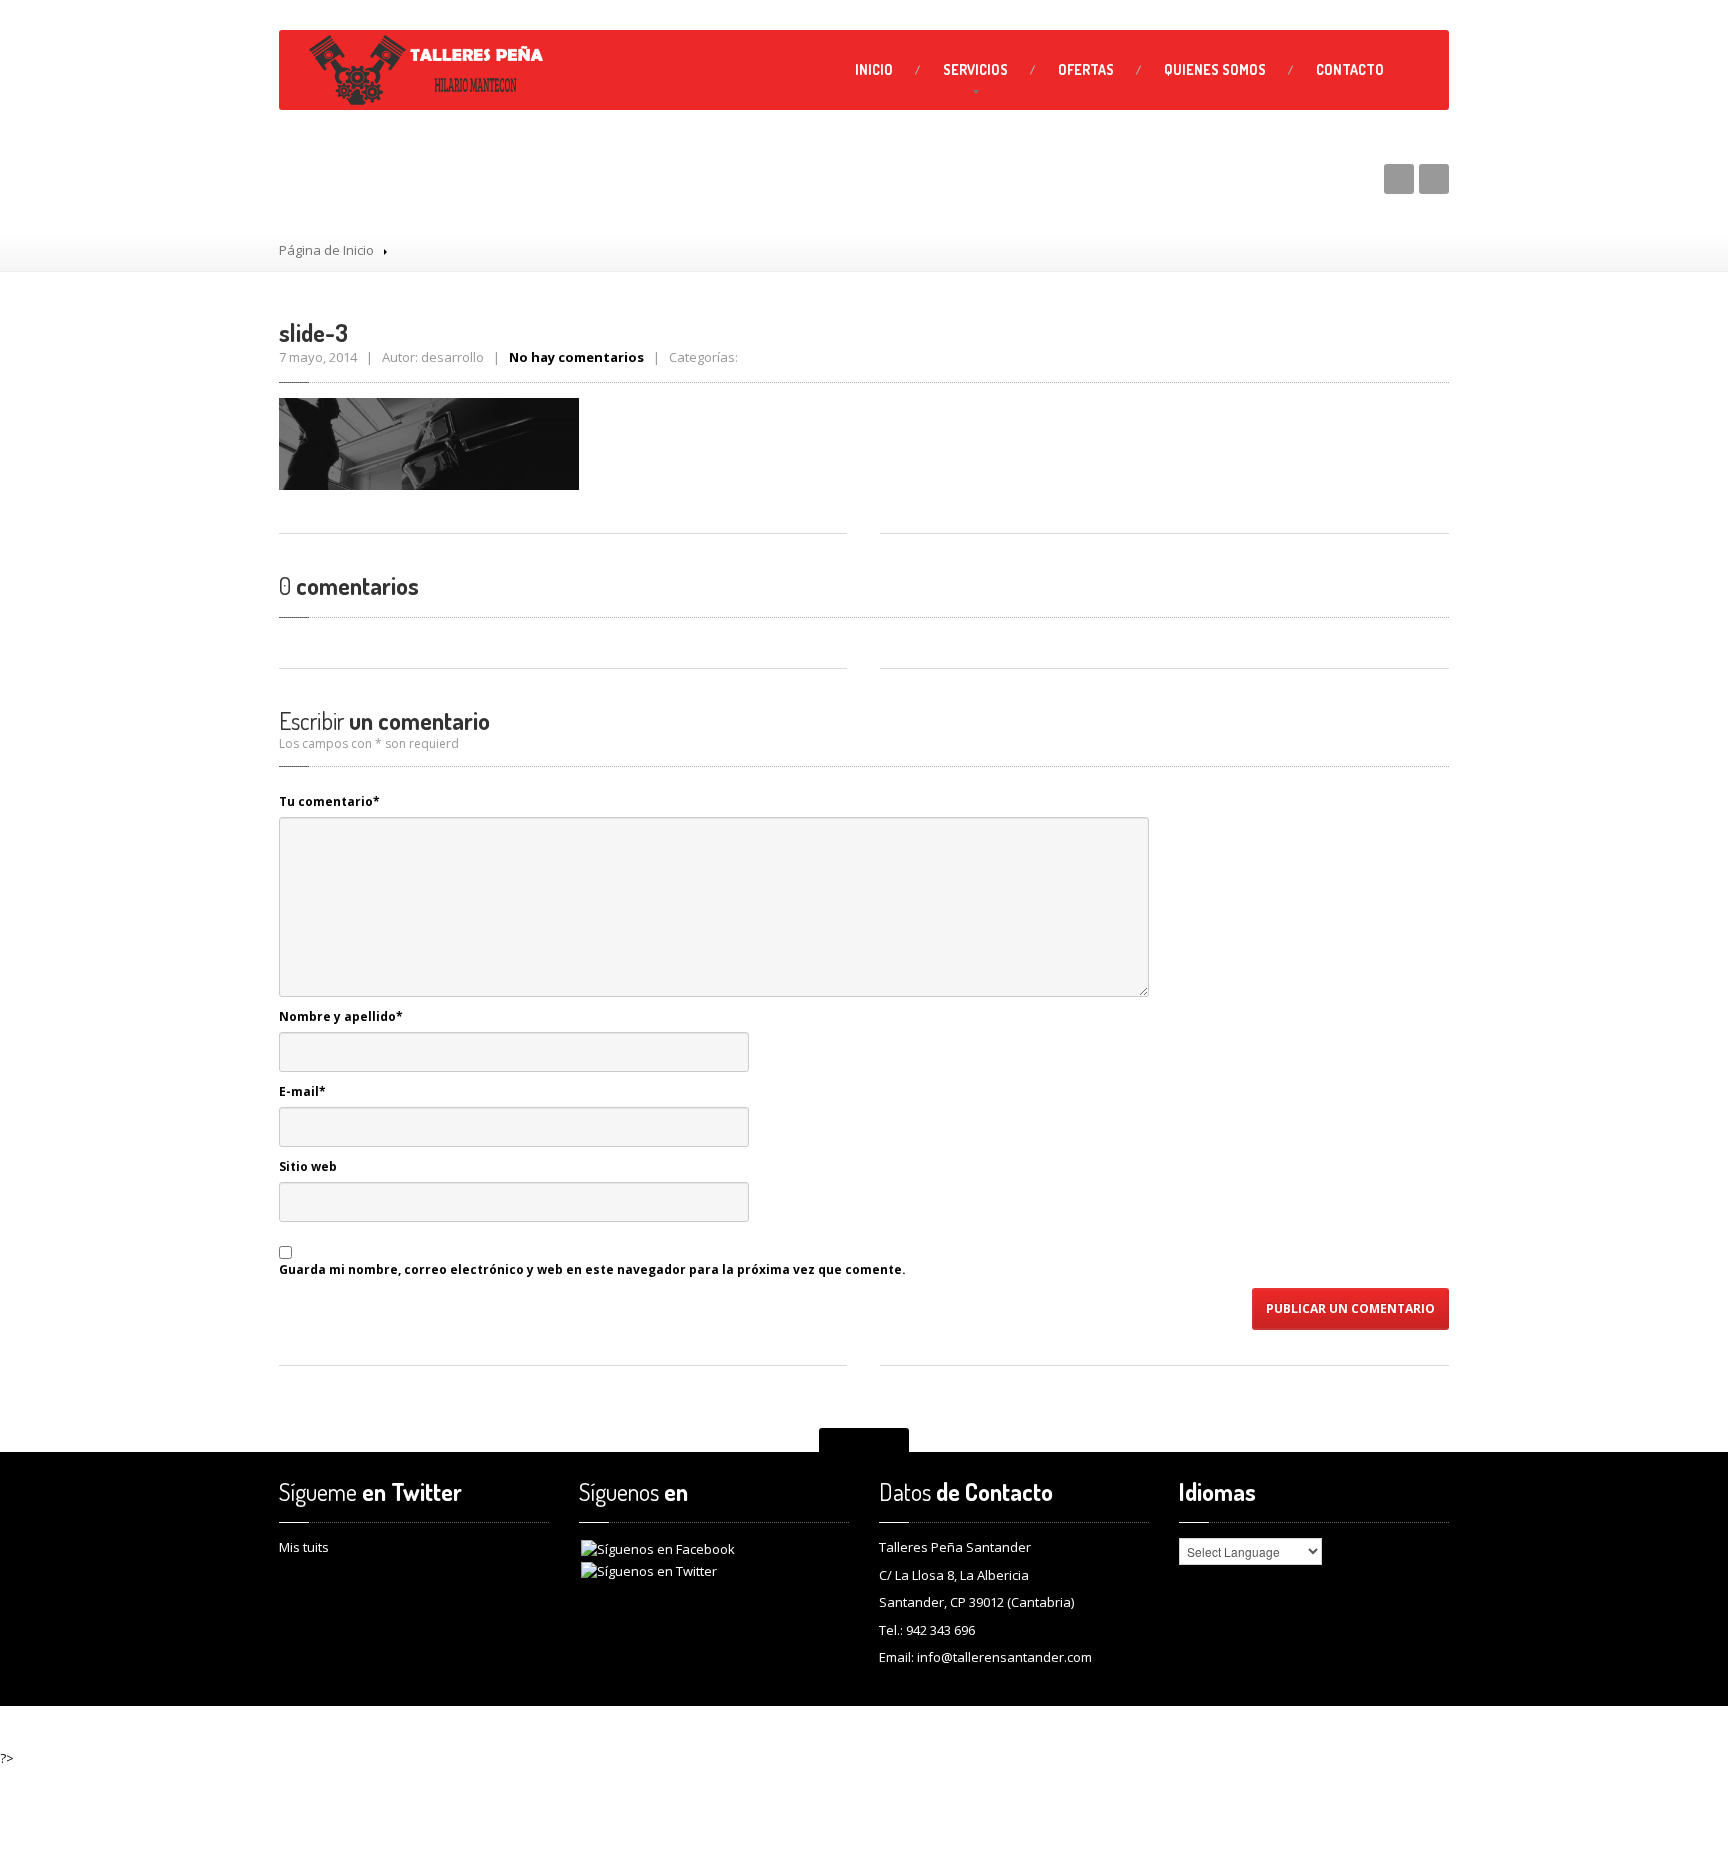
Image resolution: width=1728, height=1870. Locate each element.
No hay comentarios (576, 357)
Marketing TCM (1397, 1727)
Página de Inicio (326, 250)
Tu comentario (329, 801)
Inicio (874, 69)
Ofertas (1086, 69)
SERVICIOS (975, 69)
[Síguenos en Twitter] (649, 1570)
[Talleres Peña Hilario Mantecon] (428, 70)
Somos (1215, 69)
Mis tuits (304, 1547)
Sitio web (308, 1166)
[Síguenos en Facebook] (658, 1548)
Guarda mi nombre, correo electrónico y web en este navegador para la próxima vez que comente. (592, 1269)
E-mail (302, 1091)
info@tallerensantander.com (1004, 1657)
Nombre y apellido (341, 1016)
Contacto (1350, 69)
